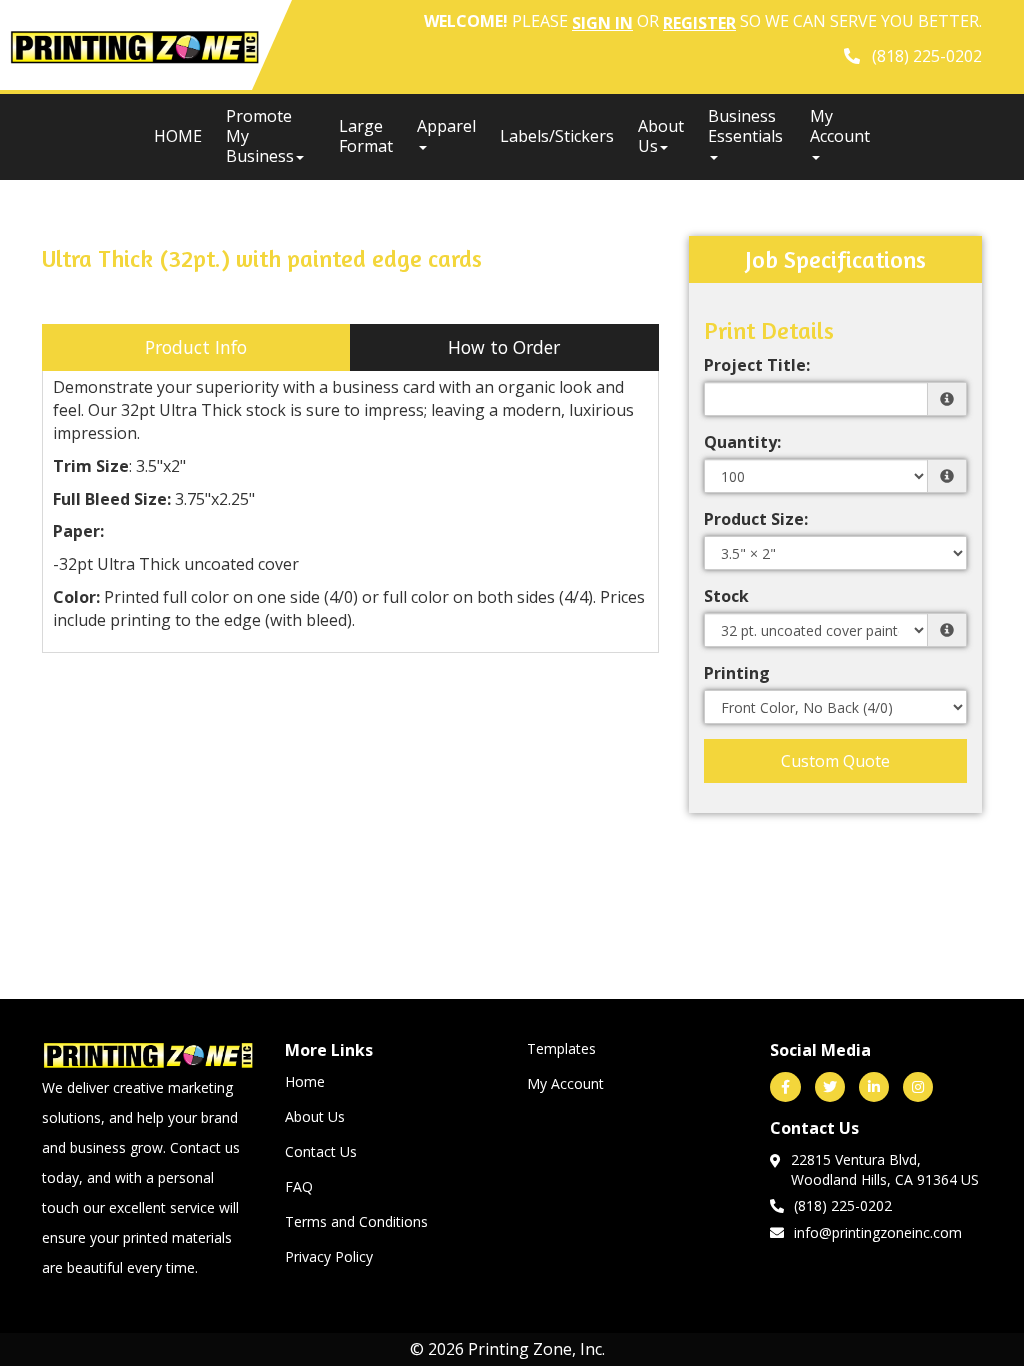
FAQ (299, 1186)
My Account (565, 1083)
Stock (726, 596)
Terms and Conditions (356, 1221)
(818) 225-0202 (843, 1205)
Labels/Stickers (557, 136)
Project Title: (757, 365)
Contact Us (321, 1151)
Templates (561, 1048)
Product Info (196, 347)
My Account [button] (840, 126)
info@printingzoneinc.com (878, 1232)
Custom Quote (835, 761)
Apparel (446, 126)
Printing (737, 673)
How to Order (504, 347)
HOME (178, 136)
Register (699, 23)
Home (305, 1081)
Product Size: (756, 519)
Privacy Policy (329, 1256)
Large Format (366, 136)
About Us (661, 136)
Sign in (602, 23)
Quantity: (742, 442)
